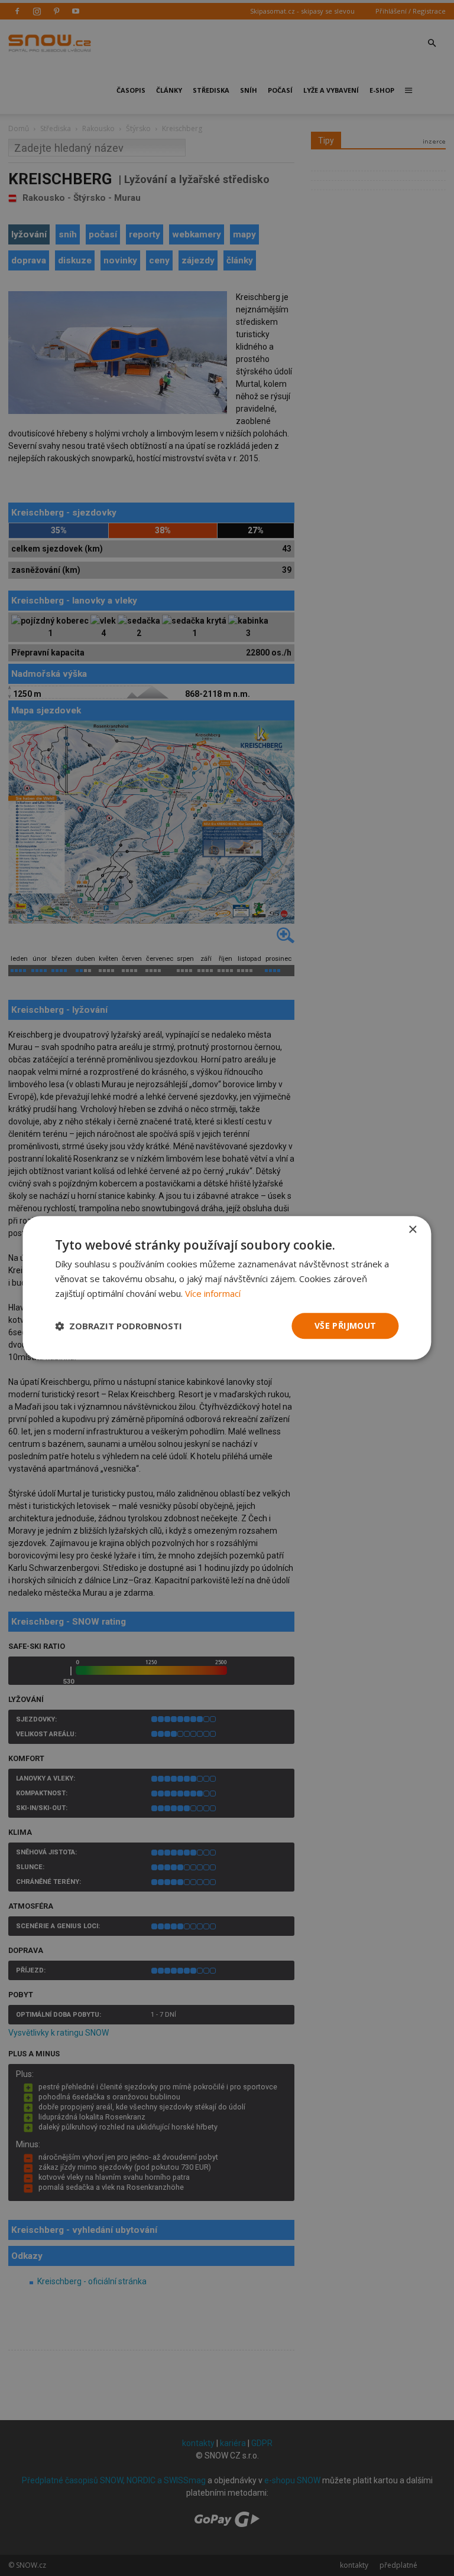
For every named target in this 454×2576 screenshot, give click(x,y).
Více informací (213, 1293)
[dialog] (227, 1288)
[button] (119, 1326)
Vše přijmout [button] (346, 1326)
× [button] (412, 1230)
